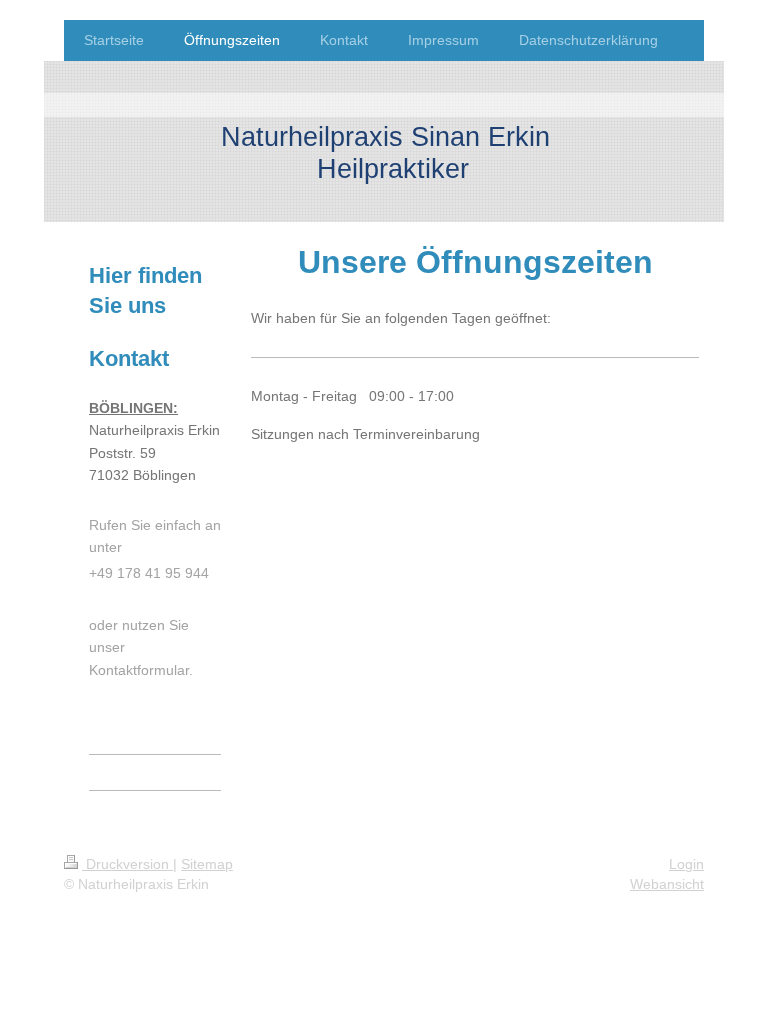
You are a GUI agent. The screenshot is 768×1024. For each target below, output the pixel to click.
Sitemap (207, 864)
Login (686, 864)
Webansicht (667, 884)
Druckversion (127, 864)
